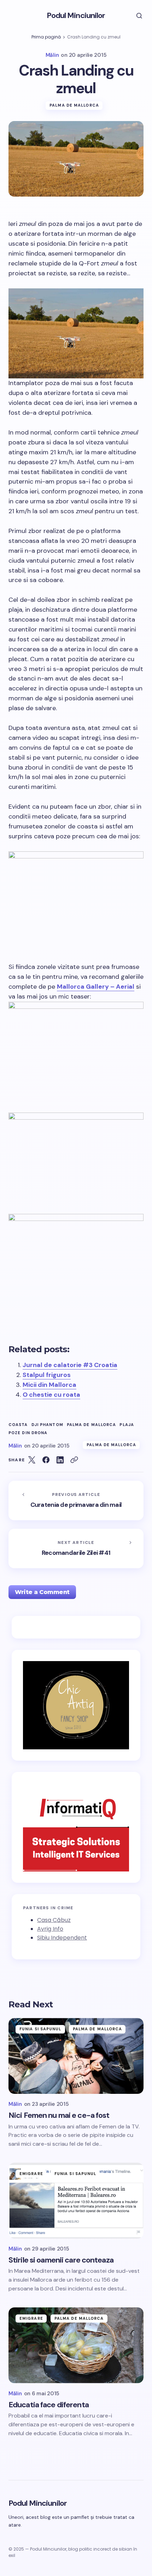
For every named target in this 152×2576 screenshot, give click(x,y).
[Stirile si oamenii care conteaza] (76, 2201)
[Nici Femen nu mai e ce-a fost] (76, 2056)
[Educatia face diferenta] (76, 2345)
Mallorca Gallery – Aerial (96, 987)
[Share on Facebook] (46, 1460)
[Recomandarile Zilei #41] (76, 1548)
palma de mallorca (92, 1425)
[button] (134, 16)
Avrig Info (50, 1929)
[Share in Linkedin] (60, 1460)
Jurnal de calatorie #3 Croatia (70, 1365)
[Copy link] (74, 1460)
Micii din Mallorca (49, 1385)
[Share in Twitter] (32, 1460)
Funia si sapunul (40, 2029)
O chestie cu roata (51, 1395)
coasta (18, 1425)
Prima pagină (46, 37)
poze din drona (28, 1433)
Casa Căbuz (54, 1920)
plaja (127, 1425)
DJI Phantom (47, 1425)
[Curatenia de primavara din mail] (76, 1500)
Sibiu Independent (62, 1938)
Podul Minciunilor (76, 15)
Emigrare (31, 2174)
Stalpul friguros (47, 1375)
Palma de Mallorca (74, 105)
